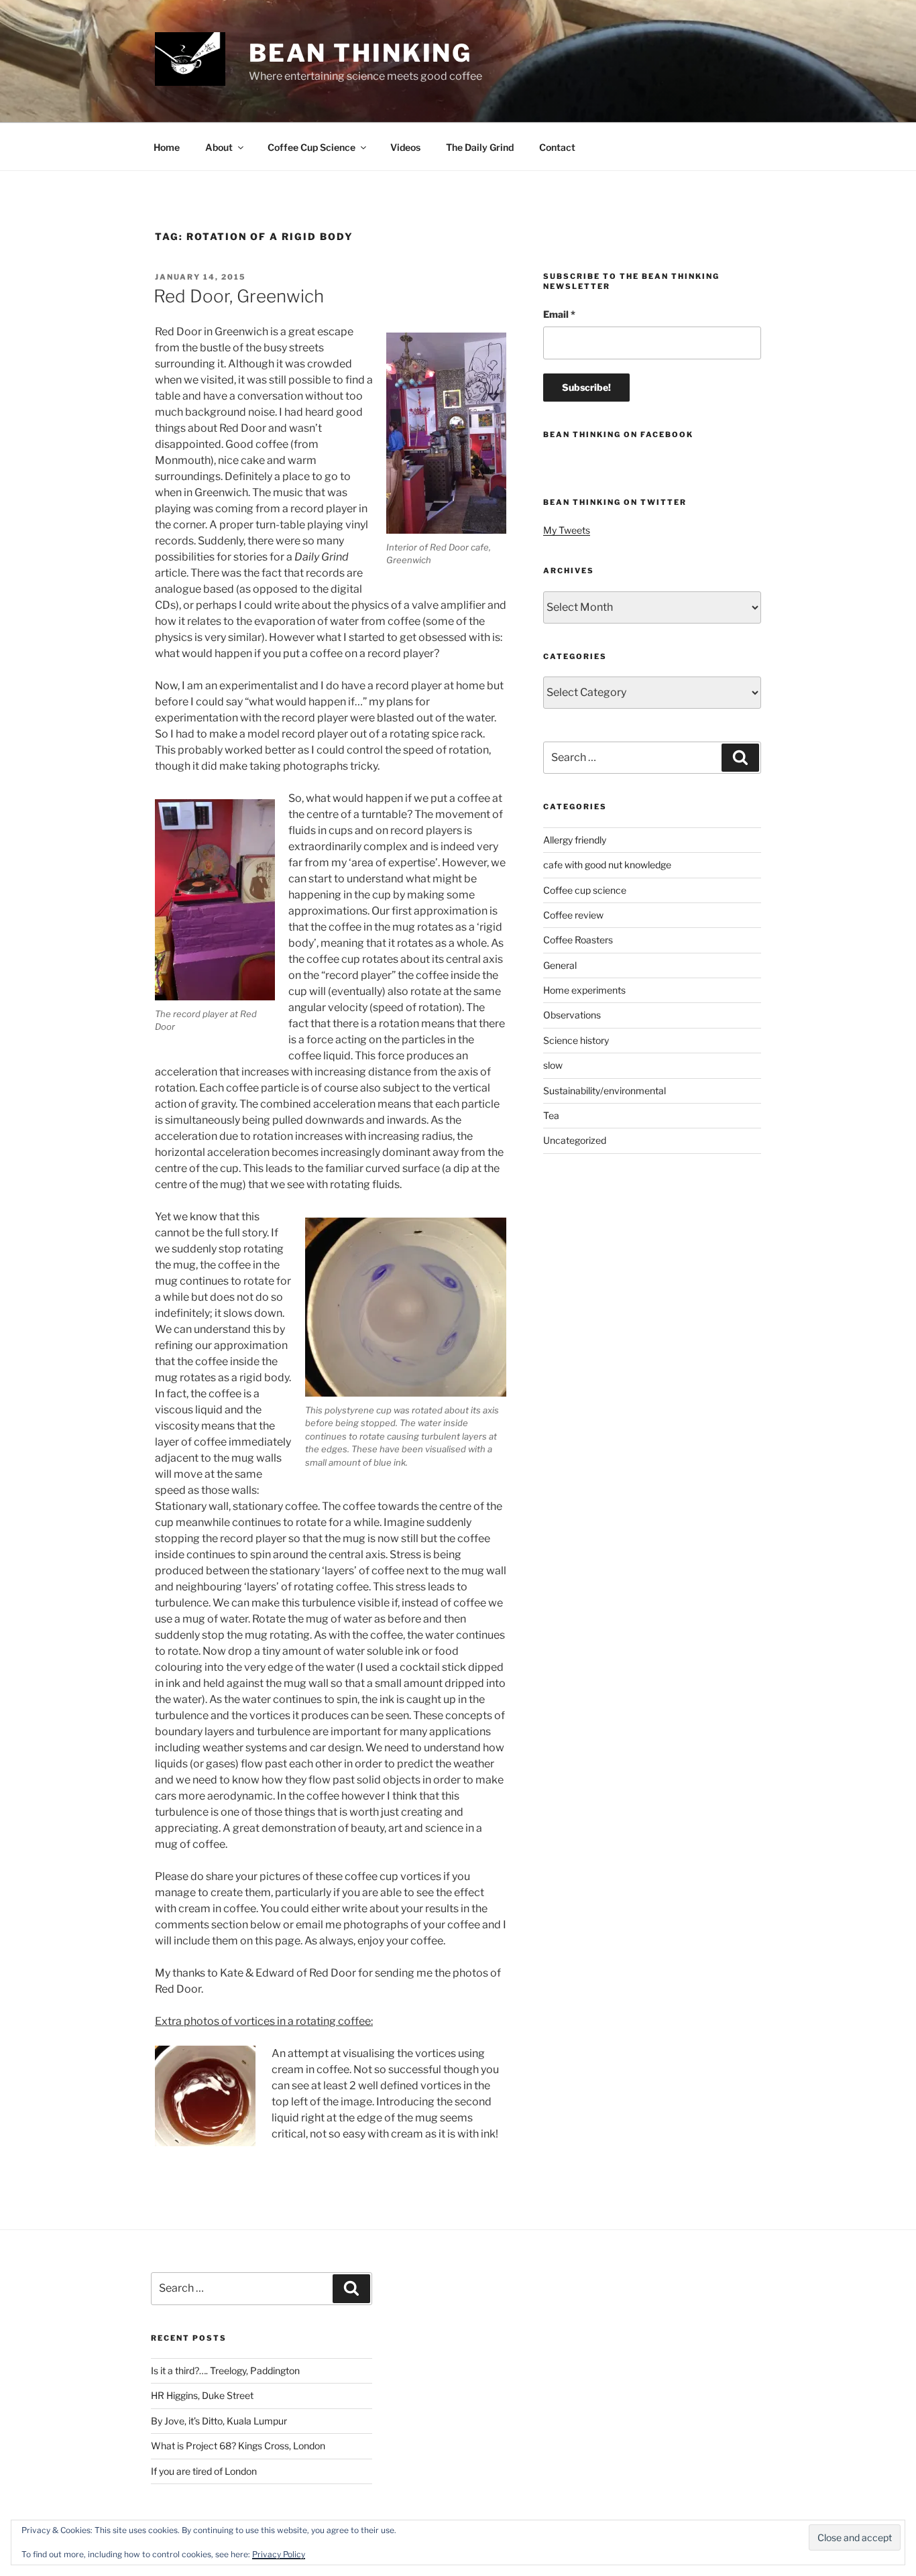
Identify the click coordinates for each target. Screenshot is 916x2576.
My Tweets (567, 530)
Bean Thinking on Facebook (618, 434)
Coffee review (573, 915)
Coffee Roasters (578, 940)
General (560, 965)
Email (559, 314)
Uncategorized (575, 1140)
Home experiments (584, 990)
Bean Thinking (360, 53)
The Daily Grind (480, 147)
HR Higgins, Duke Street (202, 2395)
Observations (572, 1015)
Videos (405, 147)
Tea (551, 1115)
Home (167, 147)
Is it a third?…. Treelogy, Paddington (225, 2370)
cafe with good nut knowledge (607, 865)
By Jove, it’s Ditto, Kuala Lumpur (219, 2421)
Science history (576, 1040)
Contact (557, 147)
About (219, 147)
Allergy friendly (575, 840)
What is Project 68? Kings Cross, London (238, 2446)
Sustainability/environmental (605, 1091)
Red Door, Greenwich (239, 296)
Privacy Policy (279, 2554)
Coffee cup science (585, 890)
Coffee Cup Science (311, 147)
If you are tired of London (204, 2471)
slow (553, 1065)
